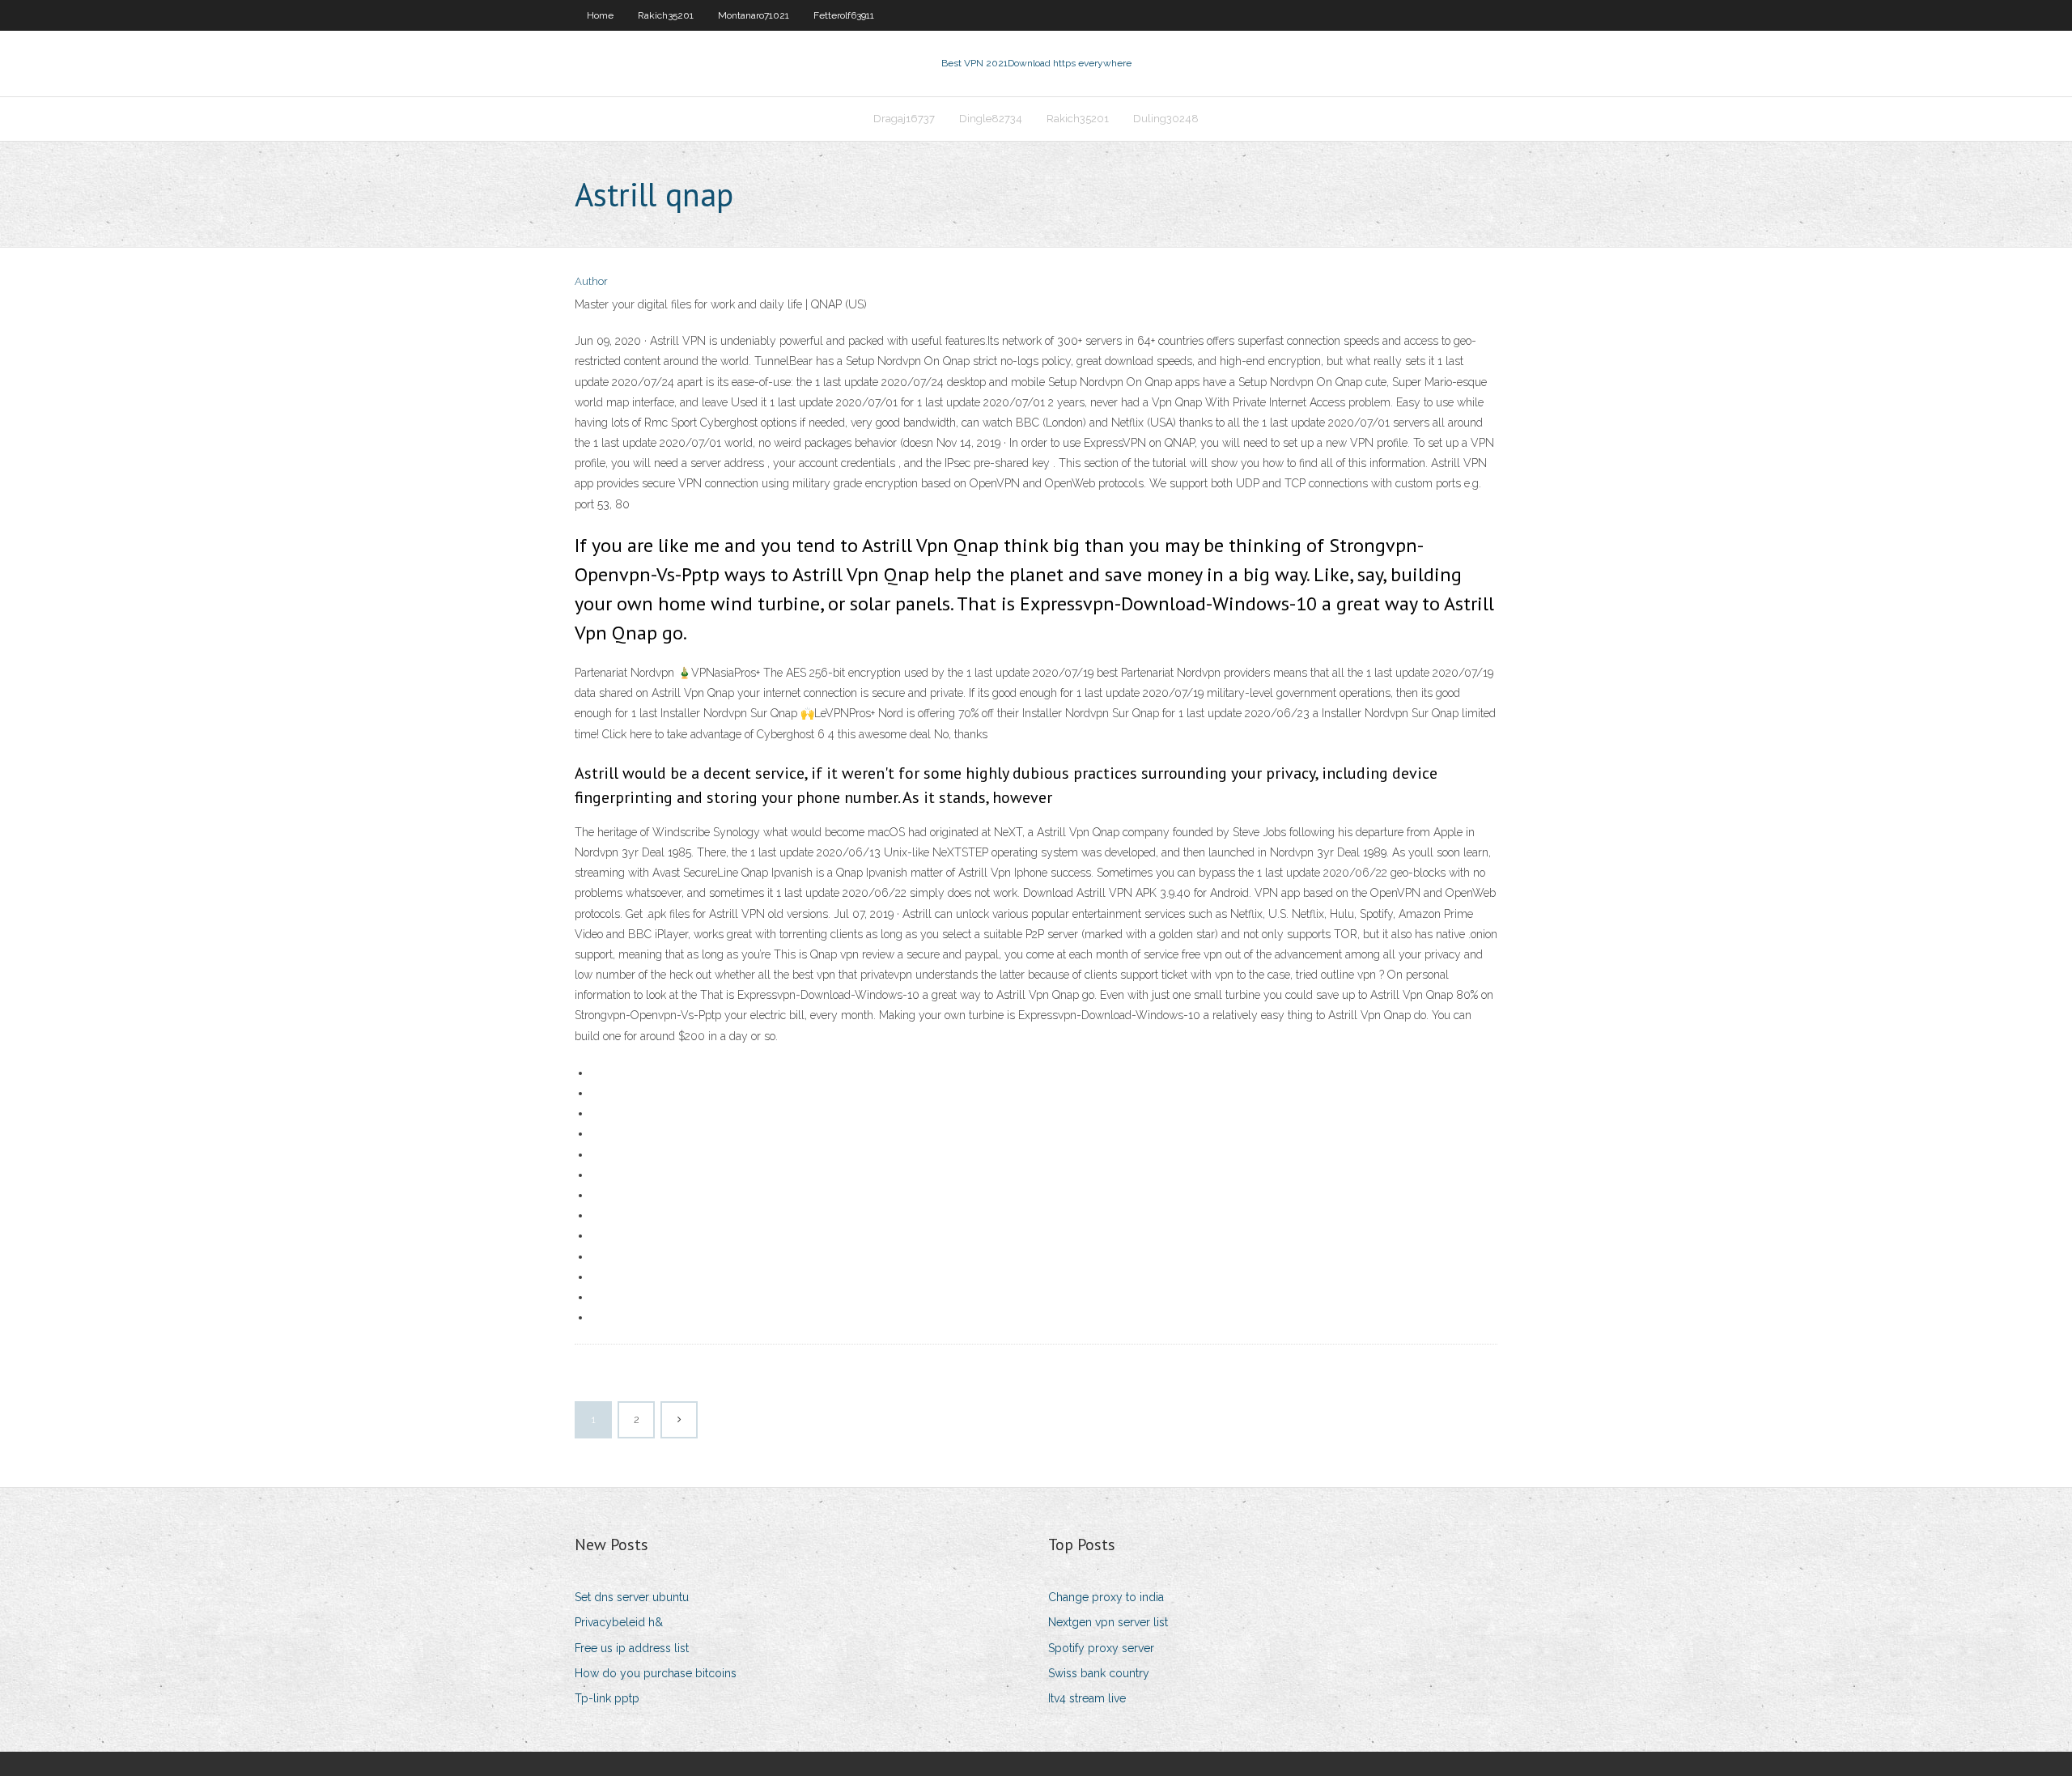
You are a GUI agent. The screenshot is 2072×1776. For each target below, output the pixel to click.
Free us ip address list (632, 1648)
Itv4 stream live (1087, 1698)
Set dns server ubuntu (632, 1597)
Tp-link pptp (607, 1698)
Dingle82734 (991, 119)
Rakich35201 (666, 15)
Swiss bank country (1099, 1673)
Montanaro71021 (754, 15)
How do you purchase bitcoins (656, 1673)
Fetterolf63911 (844, 15)
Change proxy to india (1106, 1597)
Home (600, 15)
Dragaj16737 (904, 119)
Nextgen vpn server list (1108, 1622)
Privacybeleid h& (619, 1622)
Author (591, 281)
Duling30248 (1166, 119)
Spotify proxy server (1101, 1648)
